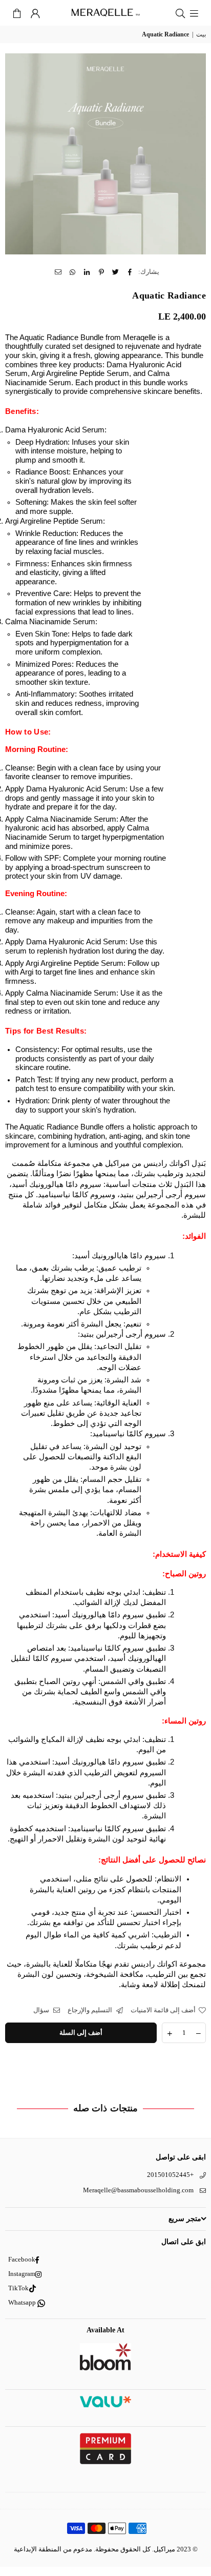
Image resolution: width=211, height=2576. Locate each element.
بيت (201, 34)
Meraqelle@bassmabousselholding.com (138, 2190)
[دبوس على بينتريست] (102, 272)
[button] (17, 13)
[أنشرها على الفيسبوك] (130, 272)
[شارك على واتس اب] (73, 272)
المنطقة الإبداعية (38, 2549)
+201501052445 (170, 2175)
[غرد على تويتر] (116, 272)
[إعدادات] (35, 13)
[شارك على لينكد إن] (87, 272)
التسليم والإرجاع (91, 2010)
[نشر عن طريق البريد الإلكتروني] (59, 272)
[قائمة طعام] (194, 13)
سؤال (42, 2010)
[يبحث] (180, 13)
